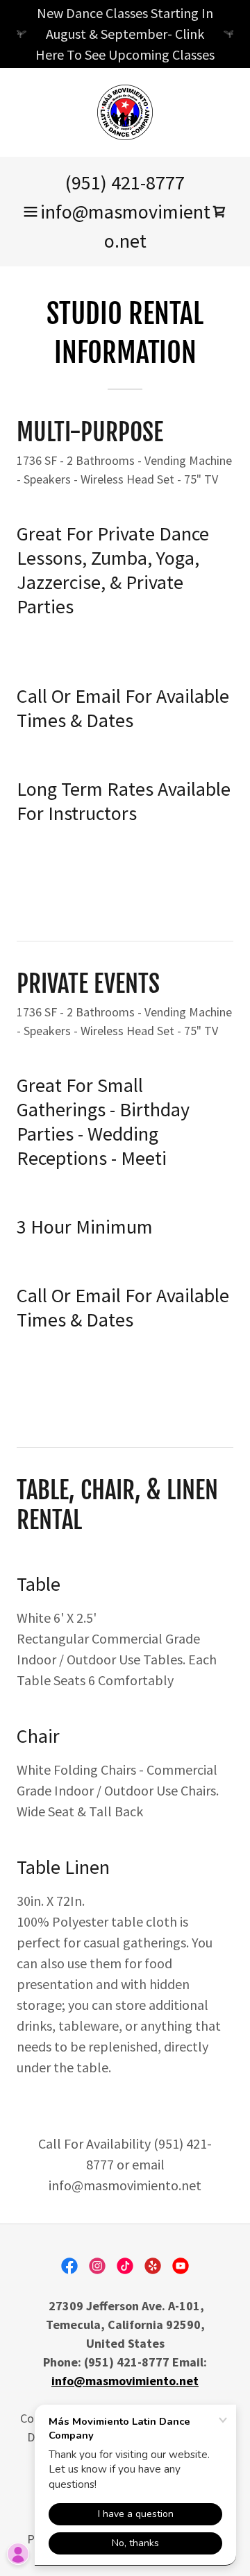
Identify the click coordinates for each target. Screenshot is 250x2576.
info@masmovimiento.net (125, 2381)
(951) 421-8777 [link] (125, 182)
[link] (125, 112)
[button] (31, 212)
